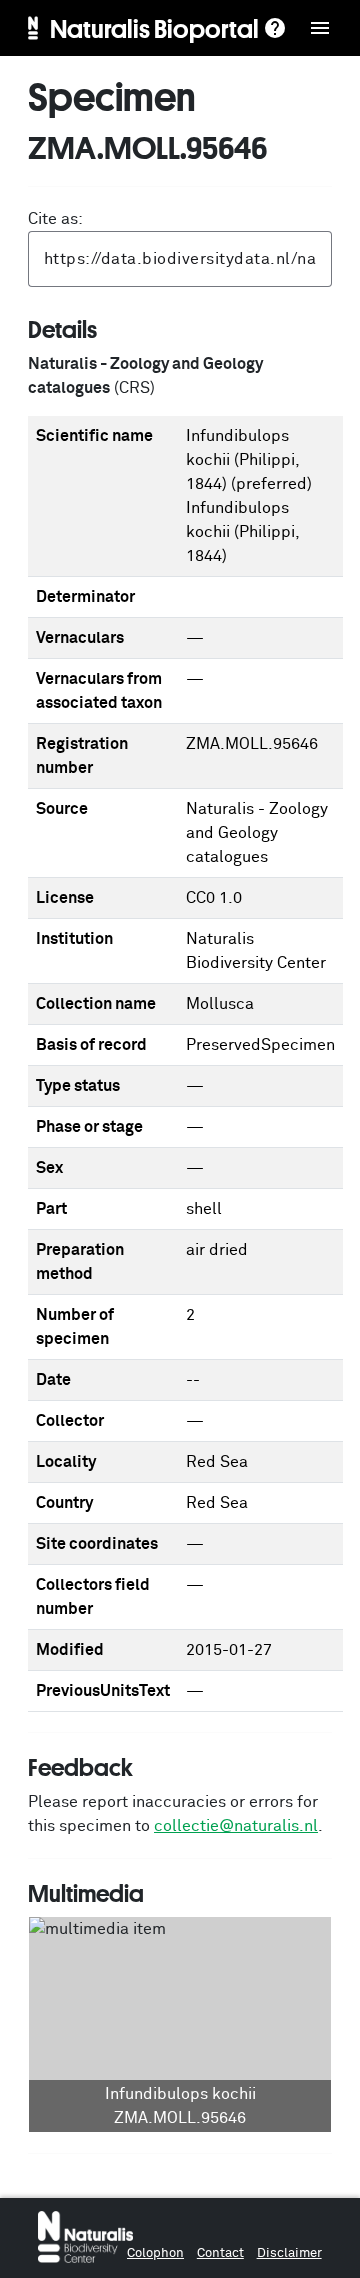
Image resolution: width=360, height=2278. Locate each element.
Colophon (155, 2253)
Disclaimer (289, 2253)
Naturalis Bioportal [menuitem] (154, 28)
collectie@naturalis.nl (236, 1826)
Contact (220, 2253)
